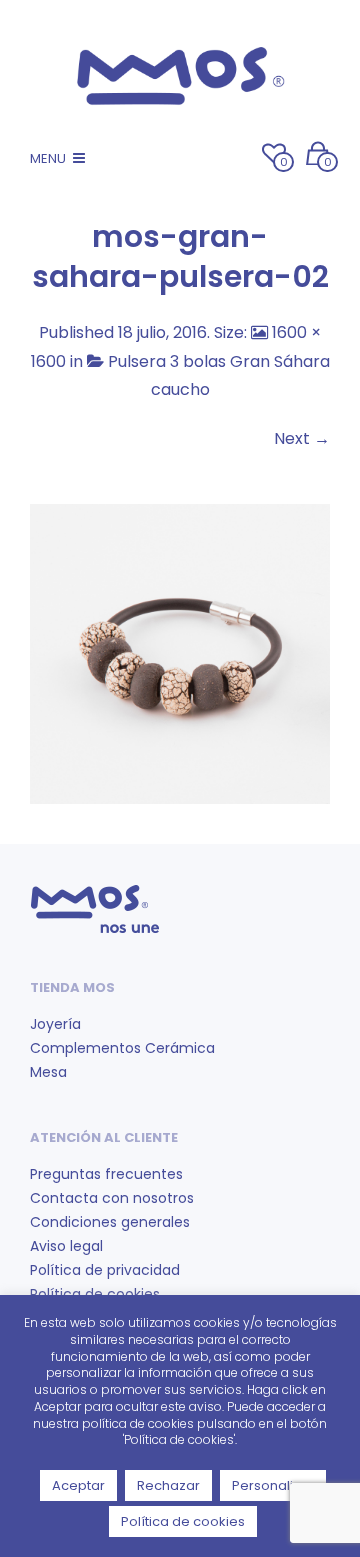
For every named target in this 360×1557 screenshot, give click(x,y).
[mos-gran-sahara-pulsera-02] (180, 652)
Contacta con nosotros (112, 1198)
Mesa (48, 1072)
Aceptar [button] (78, 1485)
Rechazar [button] (168, 1485)
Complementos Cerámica (122, 1048)
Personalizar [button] (273, 1485)
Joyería (55, 1024)
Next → (302, 438)
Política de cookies (183, 1521)
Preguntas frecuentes (106, 1174)
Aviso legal (66, 1246)
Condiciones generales (110, 1222)
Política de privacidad (105, 1270)
